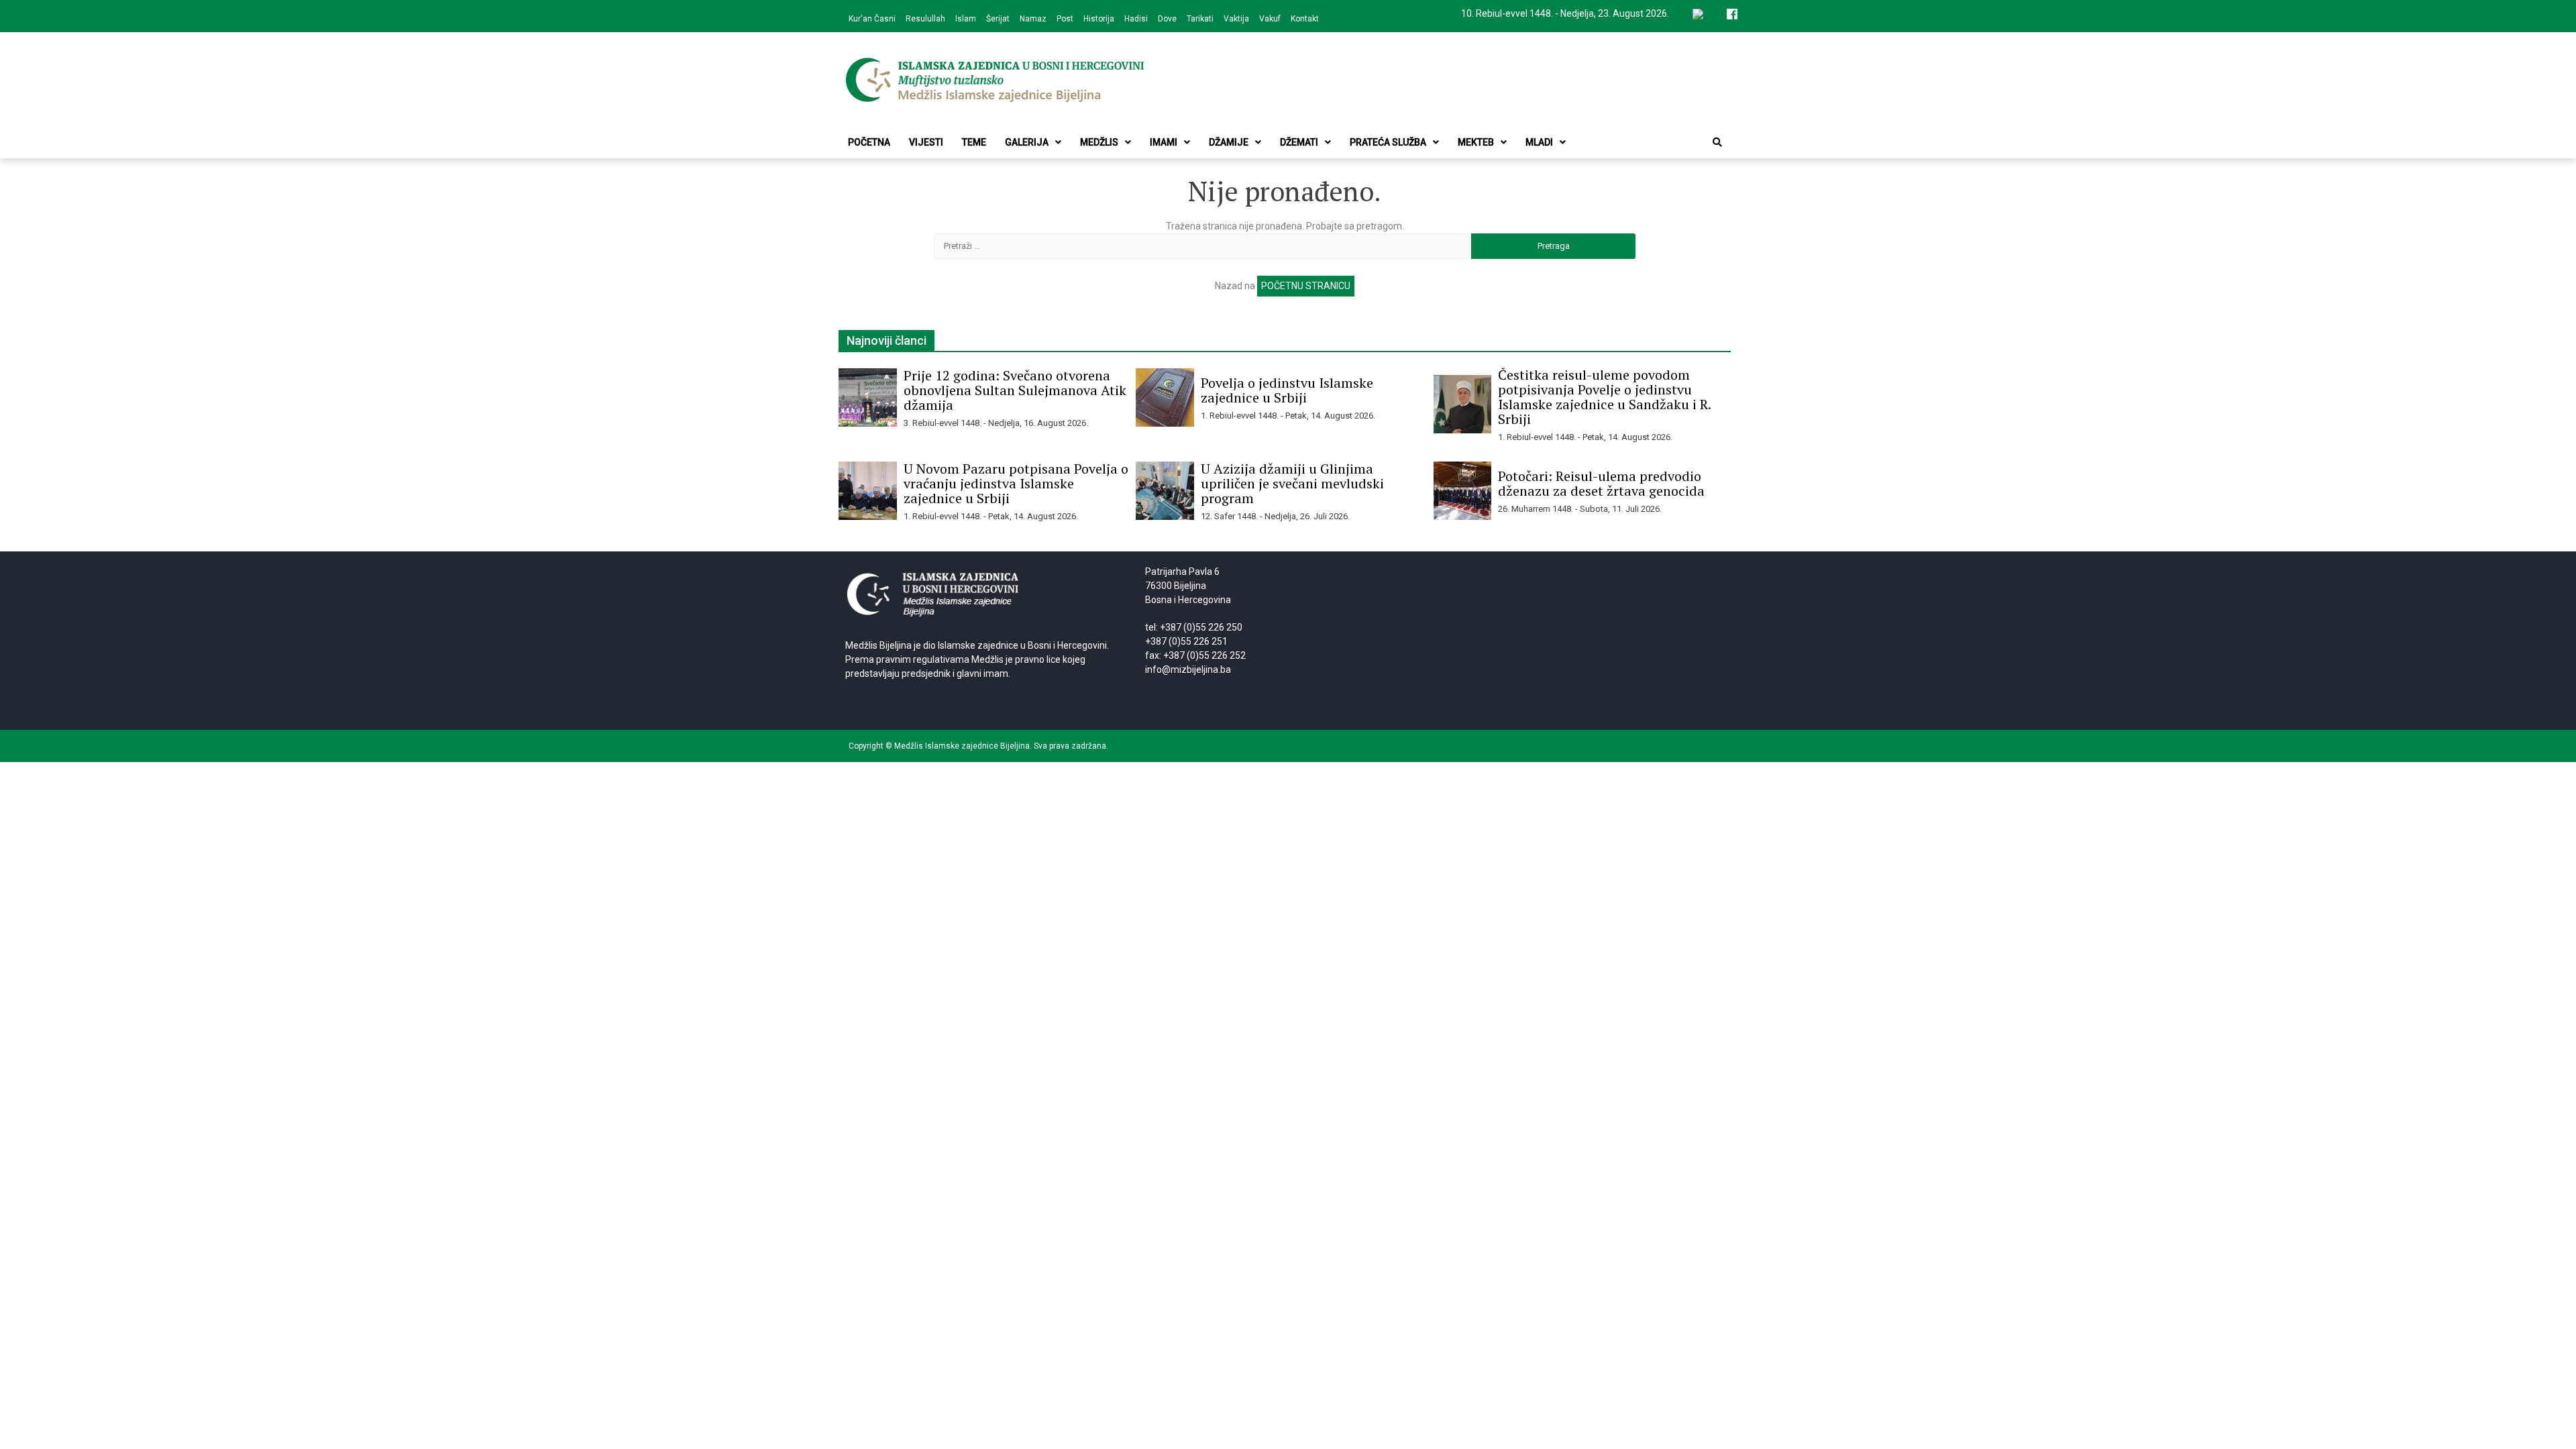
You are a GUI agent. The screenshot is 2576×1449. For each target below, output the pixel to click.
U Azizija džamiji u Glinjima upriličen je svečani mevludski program (1292, 483)
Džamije (1229, 142)
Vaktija (1236, 19)
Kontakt (1305, 19)
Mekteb (1476, 142)
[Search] (1717, 142)
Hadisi (1136, 19)
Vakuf (1270, 19)
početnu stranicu (1306, 286)
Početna (869, 142)
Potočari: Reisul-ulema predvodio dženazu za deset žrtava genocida (1601, 483)
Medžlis (1099, 142)
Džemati (1299, 142)
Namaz (1033, 19)
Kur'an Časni (872, 19)
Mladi (1539, 142)
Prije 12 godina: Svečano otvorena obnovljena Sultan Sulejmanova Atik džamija (1015, 390)
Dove (1167, 19)
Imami (1164, 142)
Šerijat (998, 19)
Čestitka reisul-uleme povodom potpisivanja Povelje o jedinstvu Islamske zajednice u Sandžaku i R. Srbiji (1604, 397)
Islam (966, 19)
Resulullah (925, 19)
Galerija (1027, 142)
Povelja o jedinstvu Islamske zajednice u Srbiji (1287, 390)
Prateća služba (1388, 142)
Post (1065, 19)
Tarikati (1200, 19)
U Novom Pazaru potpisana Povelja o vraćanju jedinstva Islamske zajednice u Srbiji (1016, 483)
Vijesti (926, 142)
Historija (1099, 19)
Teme (974, 142)
